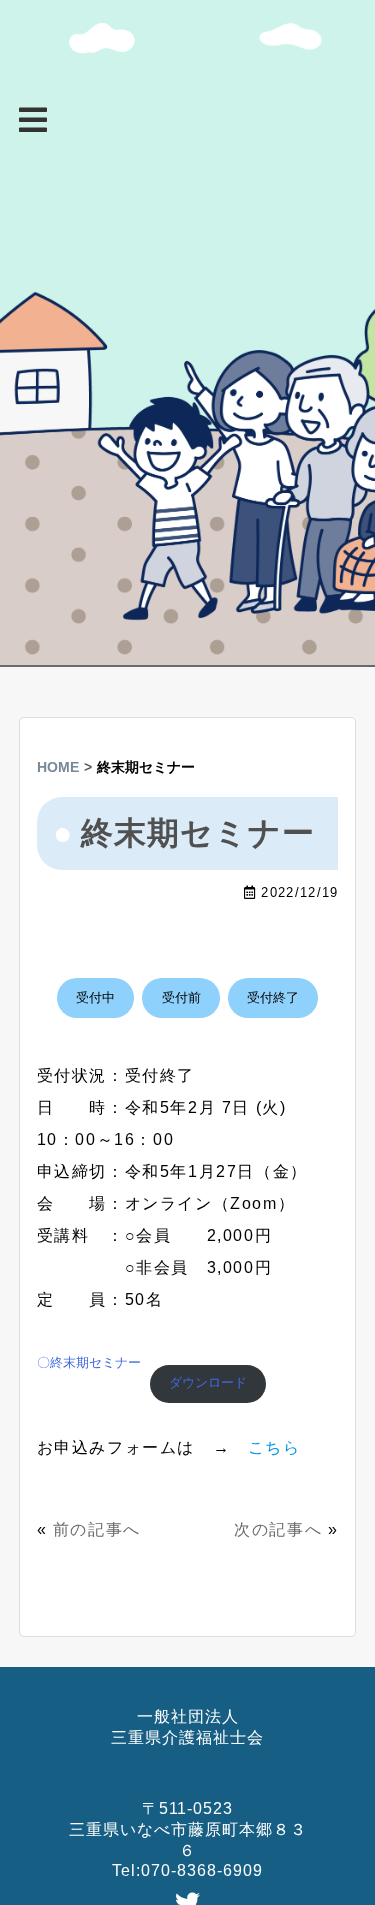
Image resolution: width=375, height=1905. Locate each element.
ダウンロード (208, 1382)
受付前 (181, 997)
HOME (58, 767)
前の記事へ (97, 1529)
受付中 (95, 997)
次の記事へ (278, 1529)
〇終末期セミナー (89, 1362)
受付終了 (273, 997)
